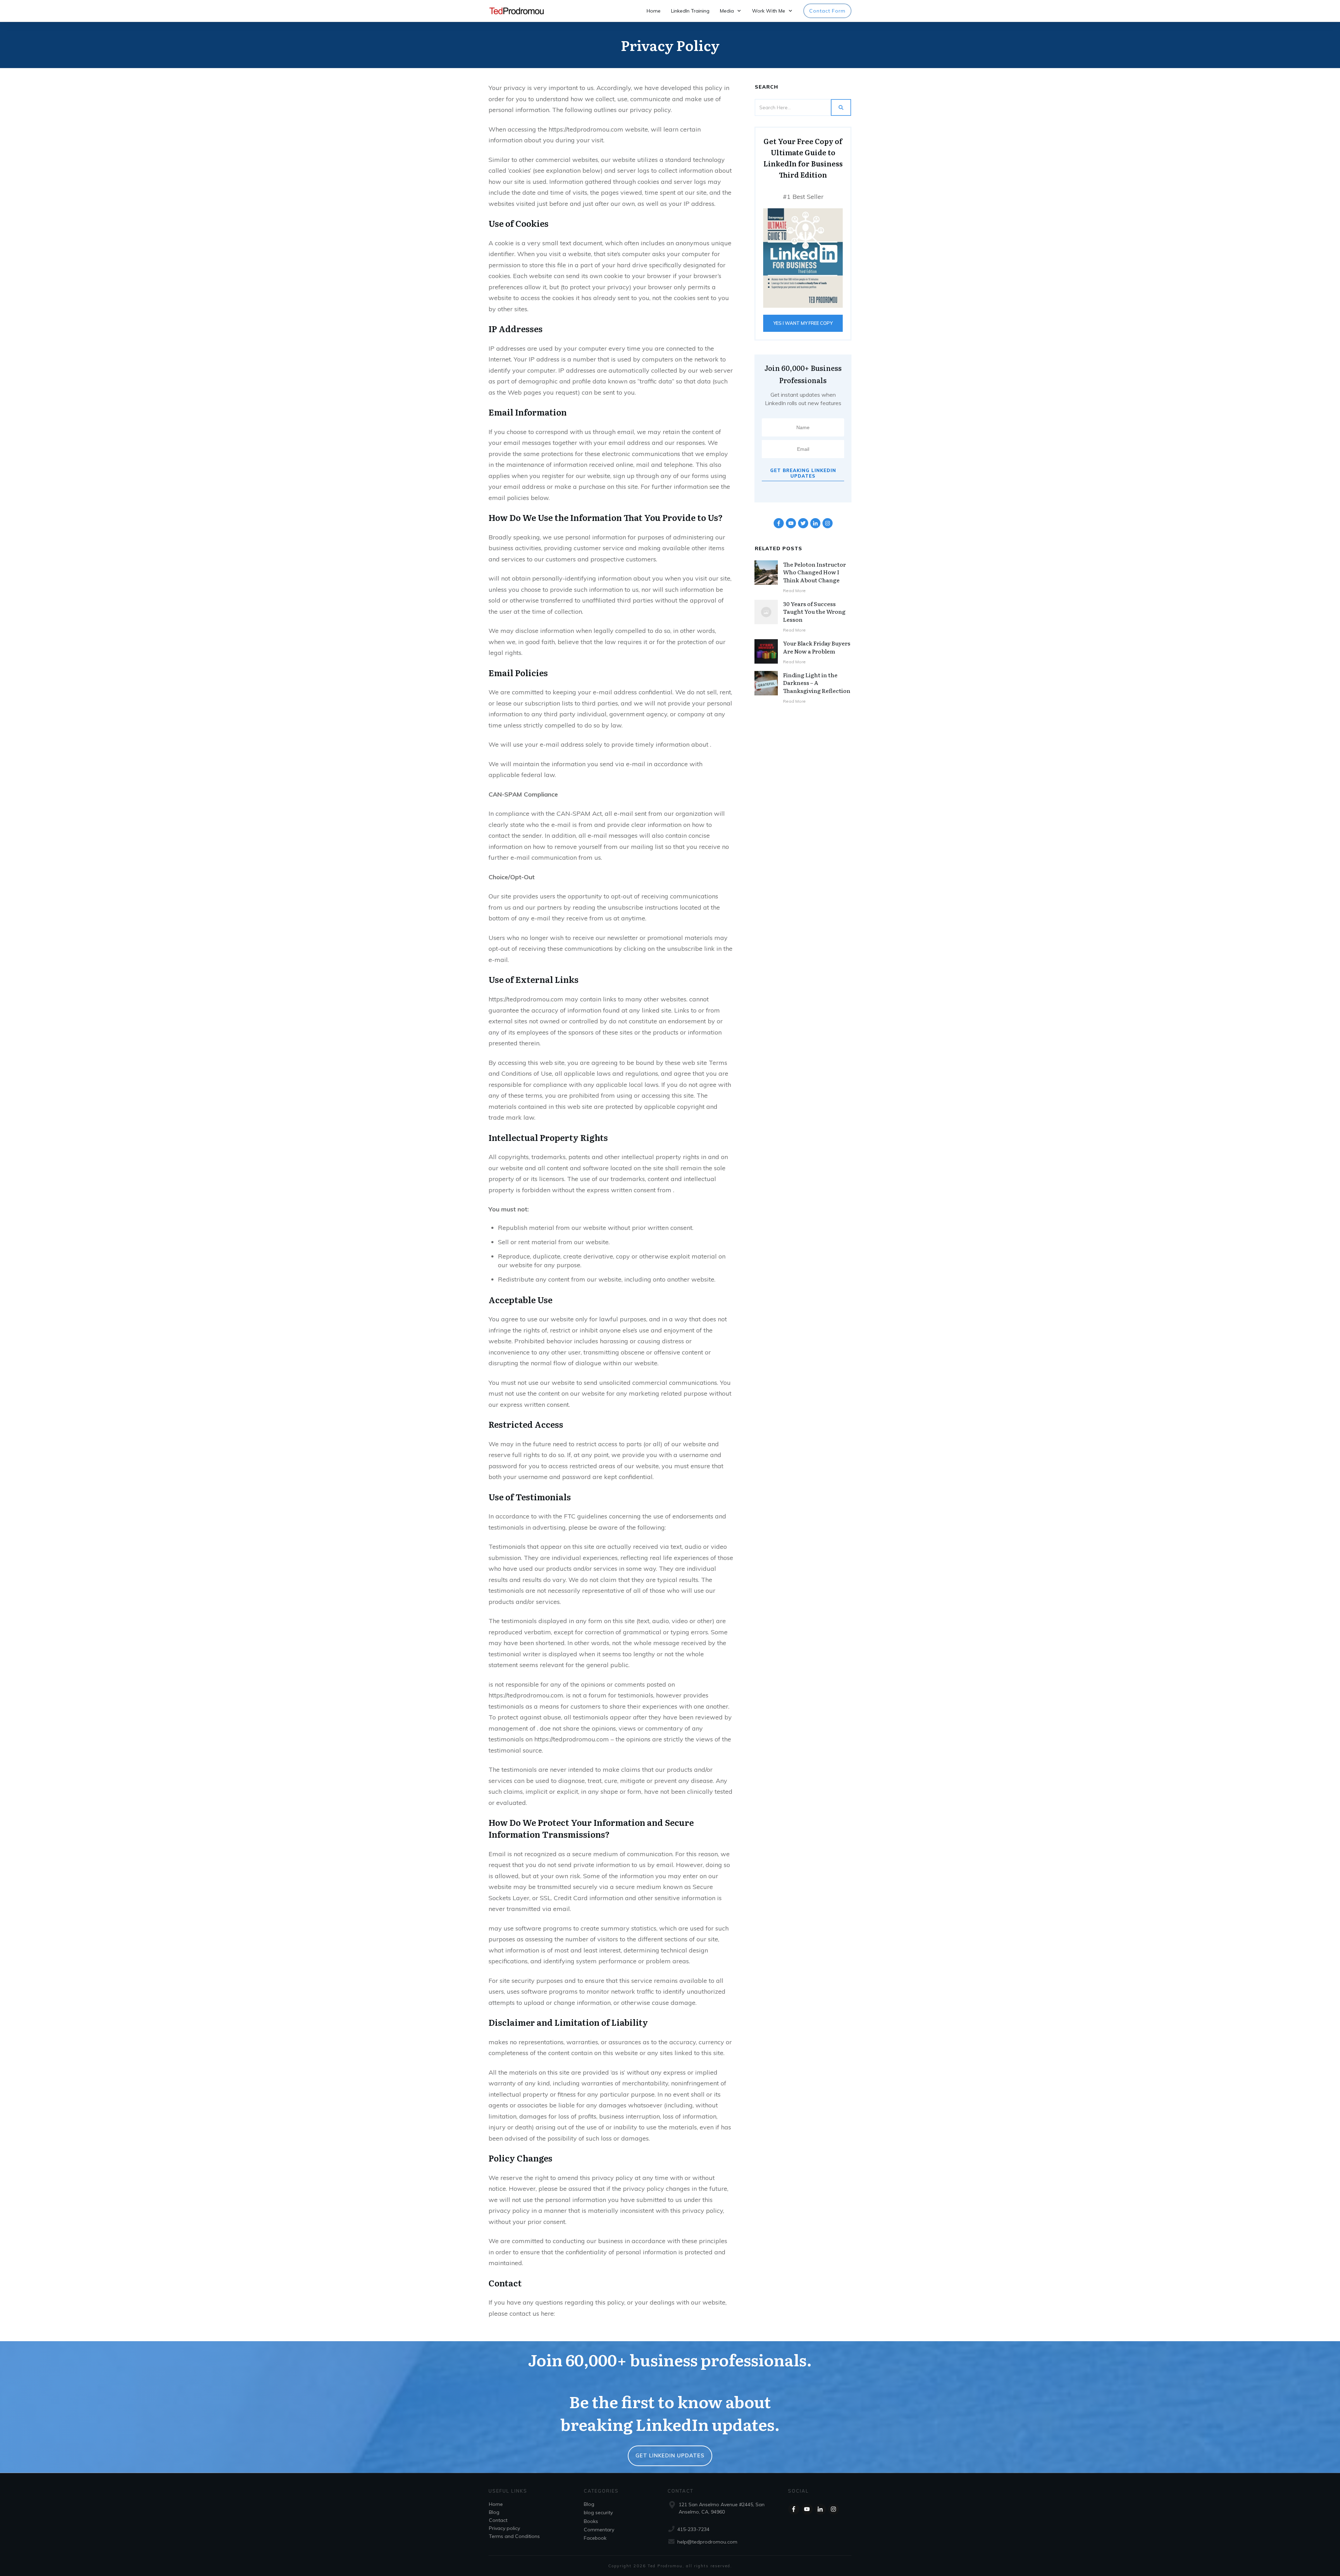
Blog (494, 2512)
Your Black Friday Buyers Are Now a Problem (817, 647)
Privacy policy (504, 2528)
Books (591, 2521)
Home (496, 2504)
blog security (598, 2512)
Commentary (599, 2530)
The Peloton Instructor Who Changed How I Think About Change (814, 572)
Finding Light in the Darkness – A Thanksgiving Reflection (817, 683)
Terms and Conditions (514, 2536)
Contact (498, 2520)
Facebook (595, 2538)
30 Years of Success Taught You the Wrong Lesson (814, 611)
